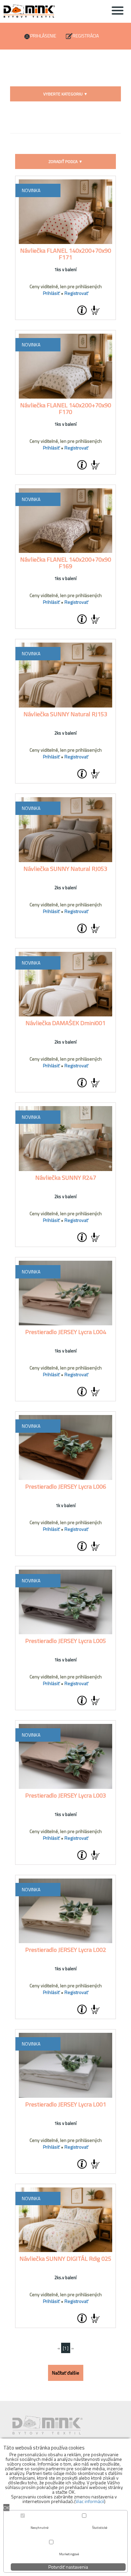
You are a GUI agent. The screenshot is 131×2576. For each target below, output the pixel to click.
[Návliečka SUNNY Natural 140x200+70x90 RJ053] (65, 830)
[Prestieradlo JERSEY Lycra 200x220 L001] (65, 2065)
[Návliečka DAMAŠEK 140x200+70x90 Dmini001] (65, 984)
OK (6, 2508)
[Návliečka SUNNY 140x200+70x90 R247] (65, 1139)
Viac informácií (90, 2501)
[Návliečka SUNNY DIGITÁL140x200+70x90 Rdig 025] (65, 2220)
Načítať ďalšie (66, 2373)
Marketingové (69, 2554)
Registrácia (86, 36)
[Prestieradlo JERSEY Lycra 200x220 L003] (65, 1756)
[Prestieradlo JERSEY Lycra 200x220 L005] (65, 1602)
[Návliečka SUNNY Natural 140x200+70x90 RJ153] (65, 675)
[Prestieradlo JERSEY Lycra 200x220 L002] (65, 1911)
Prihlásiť (51, 293)
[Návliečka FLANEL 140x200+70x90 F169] (65, 521)
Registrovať (76, 293)
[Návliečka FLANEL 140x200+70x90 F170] (65, 366)
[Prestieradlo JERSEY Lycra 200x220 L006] (65, 1447)
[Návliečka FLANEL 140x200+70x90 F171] (65, 212)
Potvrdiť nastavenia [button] (68, 2567)
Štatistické (100, 2528)
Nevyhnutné (39, 2528)
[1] (66, 2348)
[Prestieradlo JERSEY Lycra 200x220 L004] (65, 1293)
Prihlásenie (43, 36)
